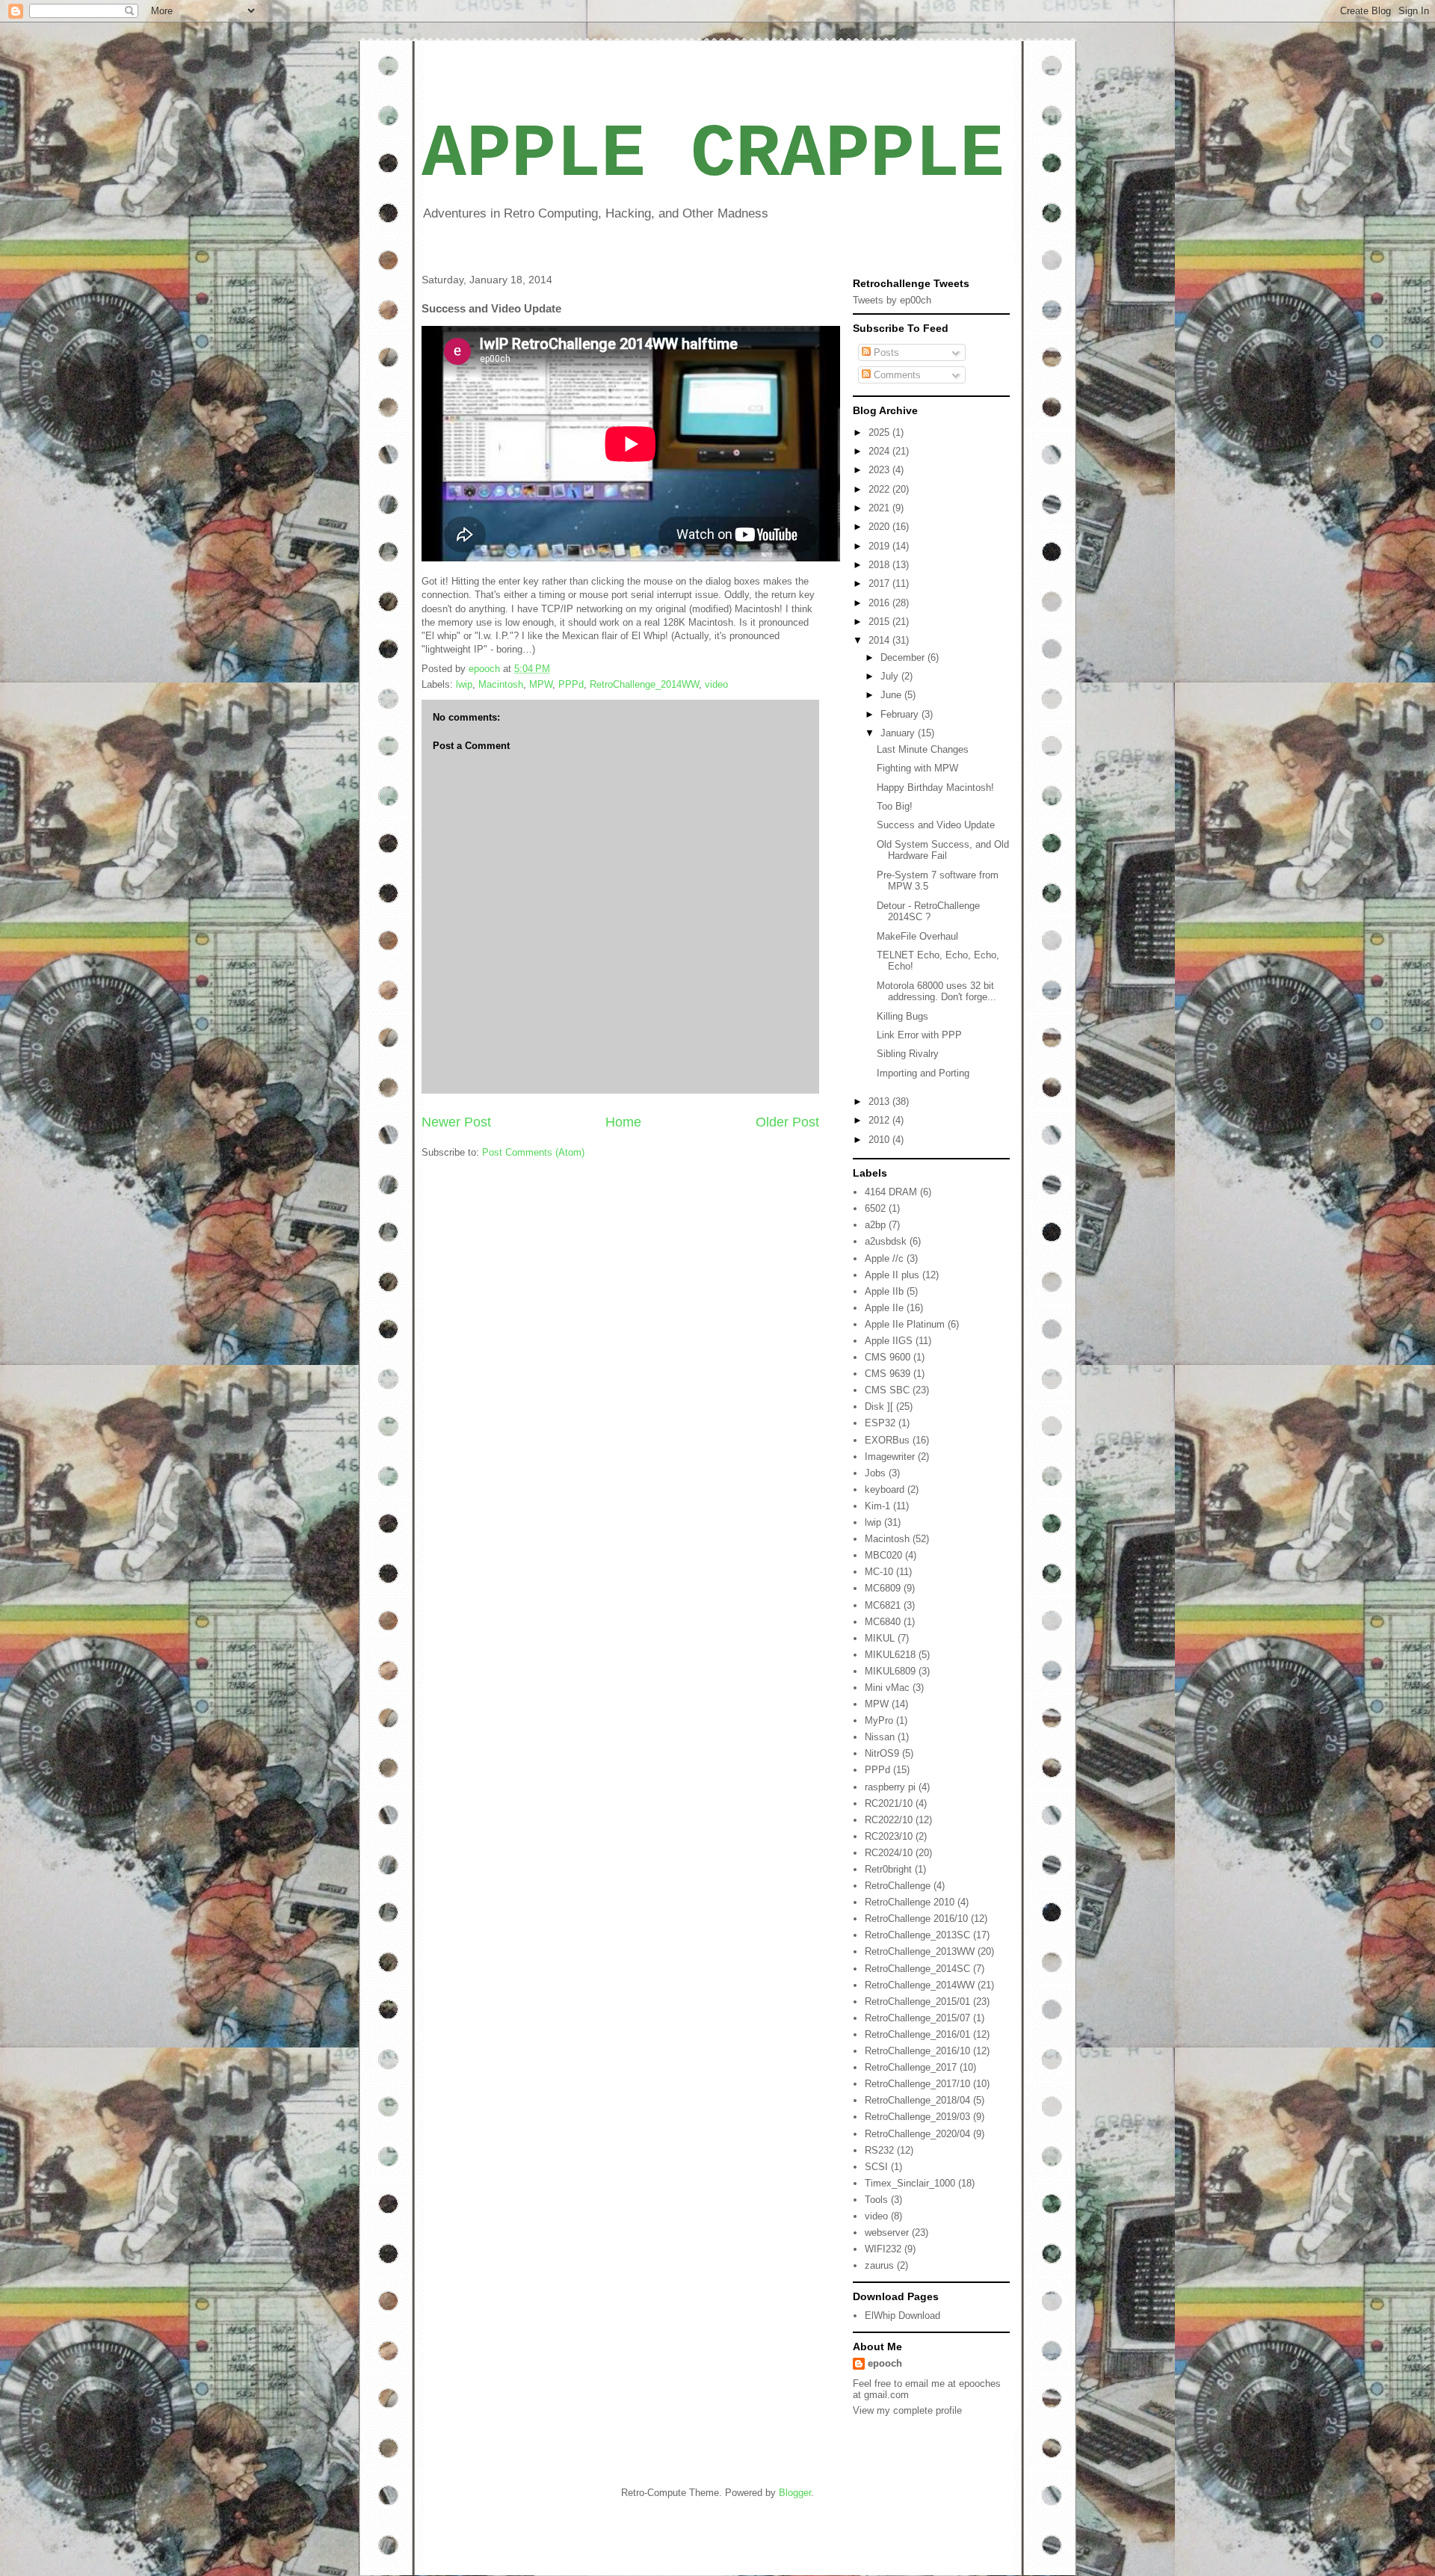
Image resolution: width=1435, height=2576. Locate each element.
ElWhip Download (902, 2315)
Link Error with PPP (919, 1035)
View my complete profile (907, 2410)
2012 (880, 1120)
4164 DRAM (891, 1192)
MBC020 (883, 1555)
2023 (880, 470)
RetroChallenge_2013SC (917, 1935)
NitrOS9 (882, 1753)
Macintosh (501, 684)
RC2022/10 (889, 1820)
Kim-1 (877, 1506)
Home (623, 1122)
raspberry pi (890, 1787)
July (891, 676)
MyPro (879, 1720)
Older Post (787, 1122)
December (904, 657)
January (899, 733)
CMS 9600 (888, 1357)
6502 (875, 1208)
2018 (880, 565)
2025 (880, 432)
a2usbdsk (886, 1241)
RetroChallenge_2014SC (917, 1969)
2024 (880, 451)
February (901, 714)
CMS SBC (887, 1390)
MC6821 (883, 1605)
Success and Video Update (936, 825)
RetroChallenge (898, 1886)
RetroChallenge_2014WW (644, 684)
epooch (885, 2363)
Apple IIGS (889, 1341)
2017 (880, 583)
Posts (885, 352)
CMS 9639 (888, 1374)
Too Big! (895, 806)
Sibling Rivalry (908, 1054)
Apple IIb (884, 1291)
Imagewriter (890, 1457)
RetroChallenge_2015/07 (917, 2018)
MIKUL (880, 1638)
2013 (880, 1101)
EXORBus (887, 1440)
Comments (896, 375)
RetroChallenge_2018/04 (917, 2100)
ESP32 (880, 1423)
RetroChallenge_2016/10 (917, 2051)
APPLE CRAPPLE (713, 155)
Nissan (880, 1737)
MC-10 (879, 1572)
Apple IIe (884, 1308)
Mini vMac (887, 1688)
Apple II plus (892, 1275)
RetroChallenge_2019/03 (917, 2117)
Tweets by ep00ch (892, 300)
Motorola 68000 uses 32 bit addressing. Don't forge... (936, 992)
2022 (880, 489)
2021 (880, 508)
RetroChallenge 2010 (910, 1902)
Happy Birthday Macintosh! (935, 788)
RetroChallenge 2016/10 (916, 1919)
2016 (880, 603)
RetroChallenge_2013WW (920, 1951)
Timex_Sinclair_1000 (910, 2183)
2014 (880, 640)
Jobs (875, 1473)
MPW (541, 684)
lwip (464, 684)
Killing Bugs (902, 1016)
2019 (880, 546)
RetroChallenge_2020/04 (917, 2134)
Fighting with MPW (917, 768)
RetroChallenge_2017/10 (917, 2084)
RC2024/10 (889, 1853)
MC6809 (883, 1588)
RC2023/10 (889, 1836)
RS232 (879, 2150)
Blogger (795, 2493)
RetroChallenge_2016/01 (917, 2034)
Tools (876, 2200)
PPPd (571, 684)
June (892, 695)
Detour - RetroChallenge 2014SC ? (928, 912)
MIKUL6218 (890, 1655)
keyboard (885, 1489)
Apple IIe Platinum (905, 1324)
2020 (880, 527)
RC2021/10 (889, 1803)
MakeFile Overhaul (917, 936)
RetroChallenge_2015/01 (917, 2002)
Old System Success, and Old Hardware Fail (943, 850)
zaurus (879, 2265)
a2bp (875, 1225)
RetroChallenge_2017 (911, 2067)
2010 (880, 1140)
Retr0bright (888, 1869)
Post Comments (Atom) (533, 1152)
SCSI (876, 2167)
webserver (887, 2233)
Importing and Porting (923, 1073)
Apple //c (884, 1258)
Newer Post (456, 1122)
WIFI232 (883, 2249)
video (716, 684)
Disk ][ (879, 1406)
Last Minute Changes (923, 749)
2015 (880, 622)
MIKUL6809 (890, 1671)
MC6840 (883, 1622)
